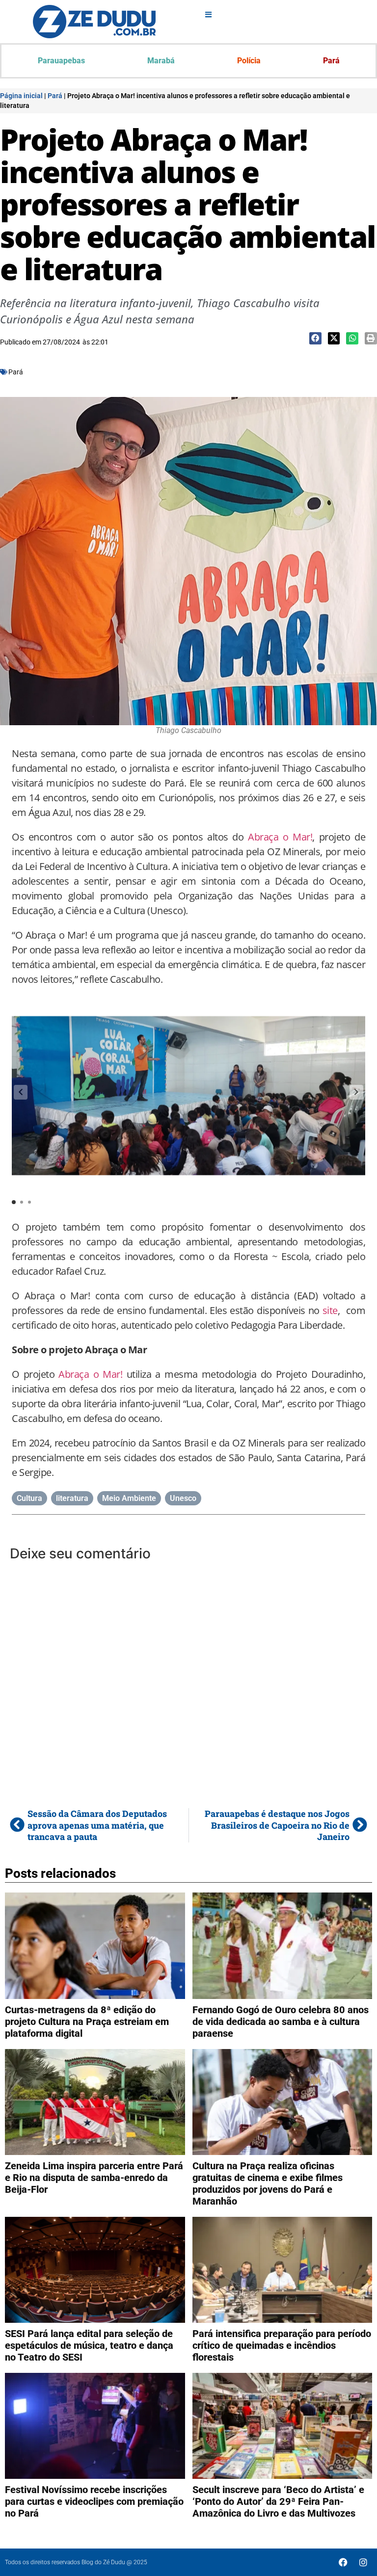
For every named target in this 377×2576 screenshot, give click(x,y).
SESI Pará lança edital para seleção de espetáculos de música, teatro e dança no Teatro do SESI (89, 2345)
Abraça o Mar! (280, 837)
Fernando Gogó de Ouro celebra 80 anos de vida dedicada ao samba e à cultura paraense (281, 2022)
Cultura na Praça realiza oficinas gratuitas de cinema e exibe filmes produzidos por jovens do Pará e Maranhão (268, 2183)
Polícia (249, 61)
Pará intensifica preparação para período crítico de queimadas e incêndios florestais (282, 2345)
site (330, 1310)
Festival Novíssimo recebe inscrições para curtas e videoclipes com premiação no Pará (94, 2501)
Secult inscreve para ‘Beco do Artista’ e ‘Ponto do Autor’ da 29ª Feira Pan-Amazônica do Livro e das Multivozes (278, 2501)
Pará (331, 61)
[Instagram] (363, 2562)
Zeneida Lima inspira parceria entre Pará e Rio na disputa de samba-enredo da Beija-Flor (94, 2178)
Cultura (29, 1498)
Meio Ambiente (129, 1498)
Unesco (183, 1498)
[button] (315, 338)
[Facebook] (343, 2562)
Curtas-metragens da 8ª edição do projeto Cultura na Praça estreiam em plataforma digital (87, 2022)
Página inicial (21, 96)
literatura (72, 1498)
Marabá (161, 61)
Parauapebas (61, 61)
